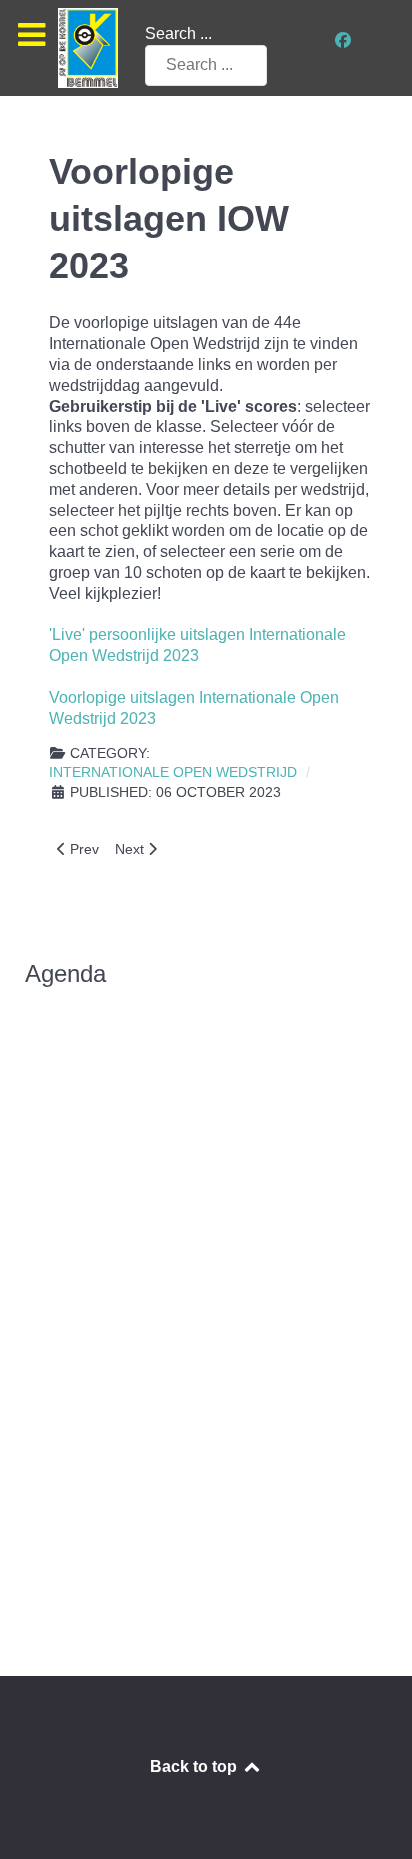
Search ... (178, 33)
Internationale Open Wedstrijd (173, 772)
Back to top (195, 1766)
